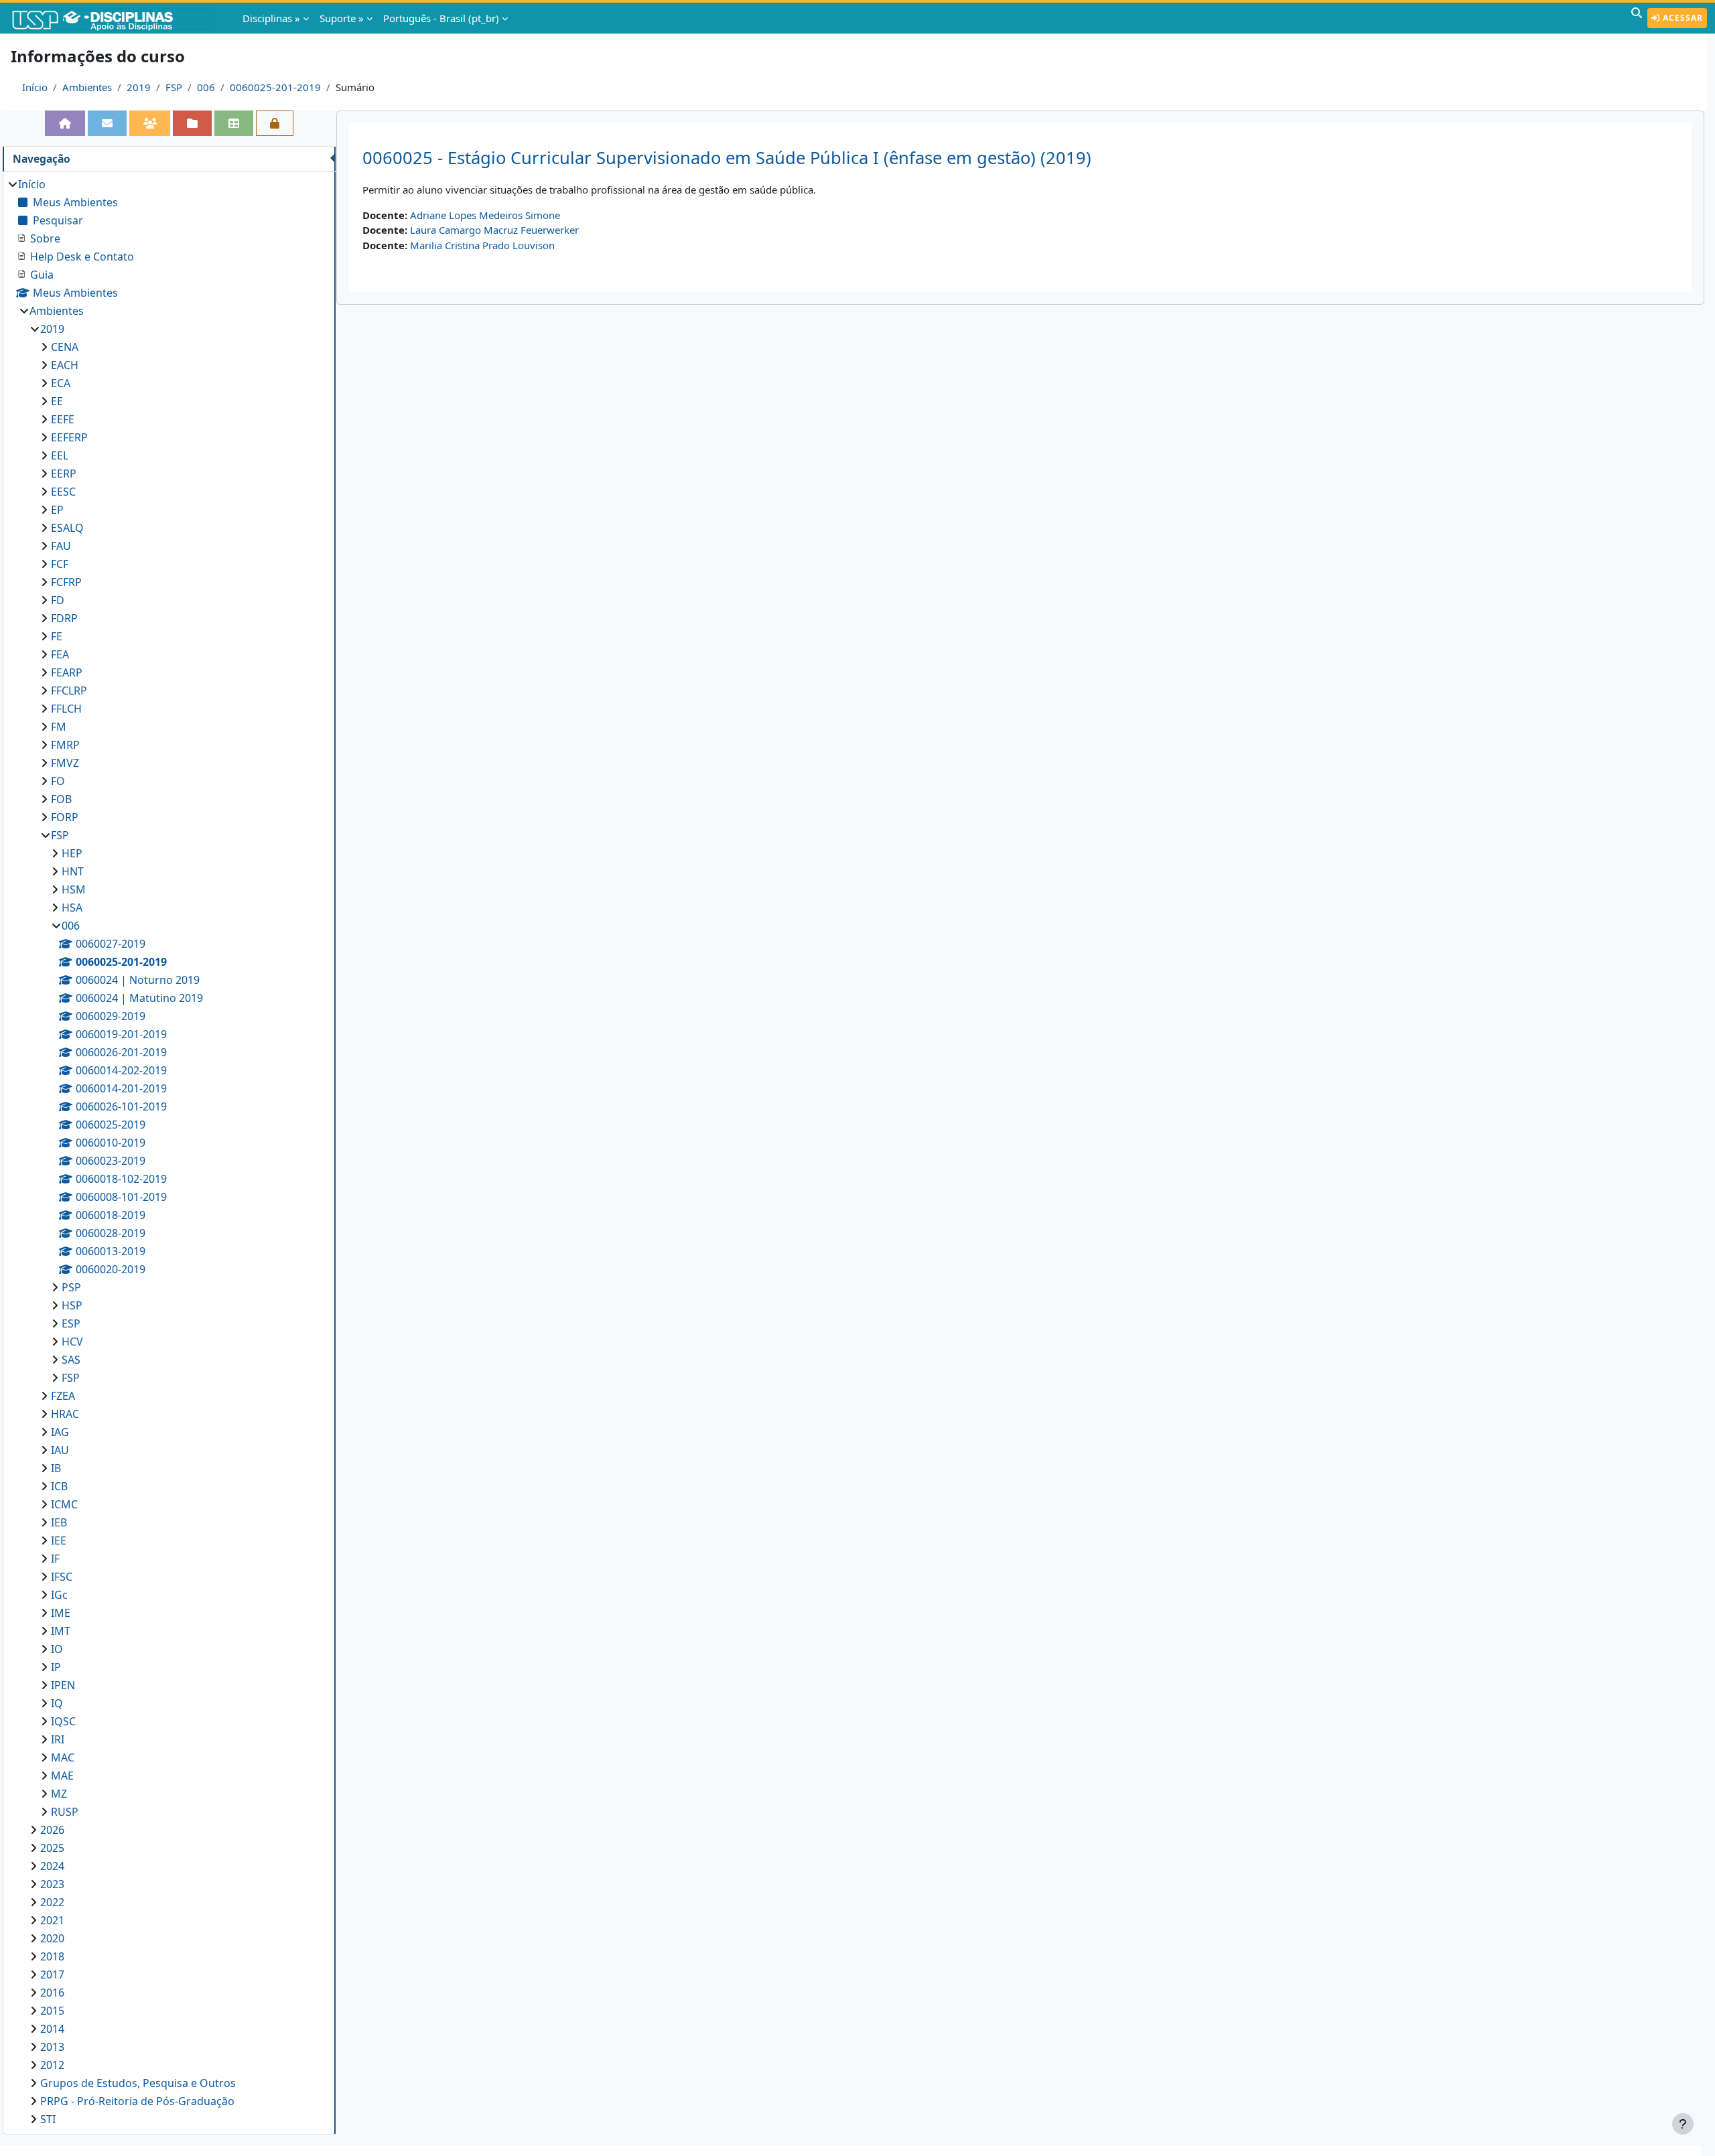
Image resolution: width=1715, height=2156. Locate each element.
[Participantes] (150, 123)
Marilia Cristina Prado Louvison (482, 245)
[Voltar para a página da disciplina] (65, 123)
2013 (52, 2047)
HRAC (65, 1414)
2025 (52, 1848)
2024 (52, 1866)
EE (57, 401)
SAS (71, 1360)
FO (58, 781)
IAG (60, 1432)
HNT (73, 871)
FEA (60, 654)
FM (59, 727)
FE (57, 636)
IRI (58, 1739)
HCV (72, 1342)
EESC (63, 492)
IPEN (63, 1685)
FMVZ (65, 763)
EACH (65, 365)
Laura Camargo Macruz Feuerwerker (494, 230)
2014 (52, 2029)
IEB (59, 1522)
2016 (52, 1993)
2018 (52, 1956)
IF (55, 1559)
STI (48, 2119)
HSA (72, 908)
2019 (139, 87)
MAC (63, 1757)
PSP (71, 1287)
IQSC (63, 1721)
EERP (64, 474)
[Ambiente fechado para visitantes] (275, 123)
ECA (61, 383)
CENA (65, 347)
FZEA (63, 1396)
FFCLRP (69, 691)
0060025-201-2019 (275, 87)
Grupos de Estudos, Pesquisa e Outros (138, 2083)
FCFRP (66, 582)
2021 (52, 1920)
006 (206, 87)
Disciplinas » (271, 18)
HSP (72, 1305)
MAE (62, 1776)
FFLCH (66, 709)
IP (56, 1667)
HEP (72, 853)
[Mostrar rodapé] (1683, 2124)
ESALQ (67, 528)
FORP (65, 817)
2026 (52, 1830)
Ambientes (87, 87)
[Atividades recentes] (192, 123)
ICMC (64, 1504)
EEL (60, 455)
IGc (59, 1595)
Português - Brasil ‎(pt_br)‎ (441, 18)
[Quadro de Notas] (234, 123)
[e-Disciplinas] (113, 18)
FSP (174, 87)
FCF (60, 564)
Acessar (1682, 18)
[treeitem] (169, 1152)
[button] (1637, 18)
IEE (59, 1540)
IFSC (62, 1577)
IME (61, 1613)
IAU (60, 1450)
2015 (52, 2011)
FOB (61, 799)
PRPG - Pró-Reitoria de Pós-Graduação (137, 2101)
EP (57, 510)
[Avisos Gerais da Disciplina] (107, 123)
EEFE (63, 419)
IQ (57, 1703)
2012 (52, 2065)
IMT (61, 1631)
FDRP (64, 618)
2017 (52, 1974)
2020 (52, 1938)
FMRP (65, 745)
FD (58, 600)
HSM (74, 889)
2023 (52, 1884)
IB (56, 1468)
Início (35, 87)
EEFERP (69, 437)
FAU (61, 546)
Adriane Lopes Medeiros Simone (485, 215)
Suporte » (342, 18)
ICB (59, 1486)
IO (57, 1649)
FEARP (67, 672)
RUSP (65, 1812)
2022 (52, 1902)
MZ (59, 1794)
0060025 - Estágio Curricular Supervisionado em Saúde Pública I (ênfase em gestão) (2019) (727, 158)
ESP (71, 1323)
